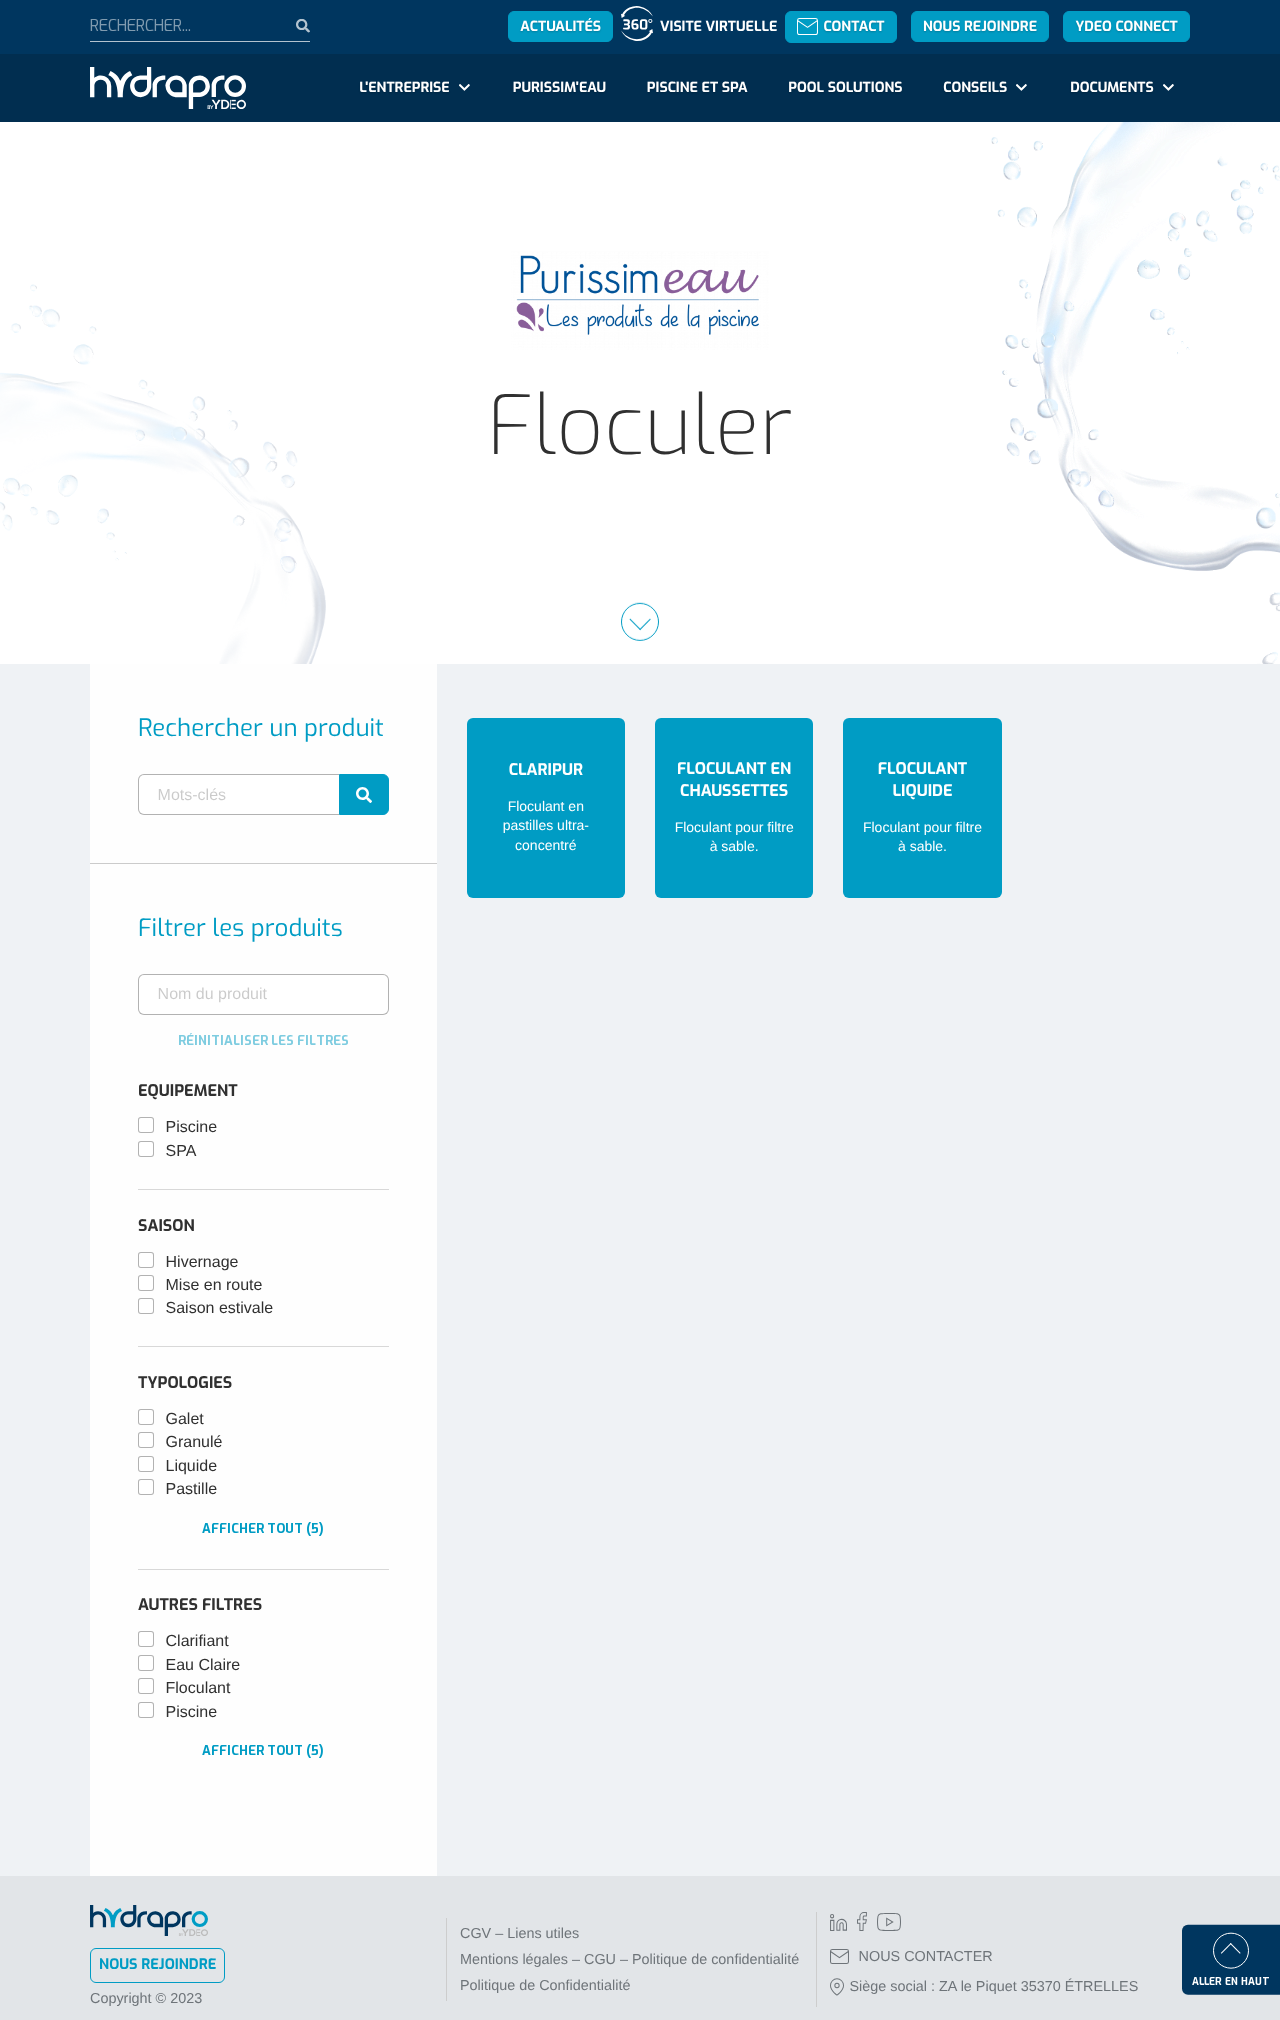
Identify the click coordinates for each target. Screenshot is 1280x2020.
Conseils (975, 87)
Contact (853, 26)
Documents (1111, 87)
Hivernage (202, 1262)
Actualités (560, 26)
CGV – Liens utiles (519, 1934)
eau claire (203, 1665)
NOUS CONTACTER (926, 1957)
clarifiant (197, 1641)
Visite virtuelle (718, 26)
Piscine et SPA (697, 87)
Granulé (194, 1442)
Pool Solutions (845, 87)
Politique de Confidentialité (545, 1986)
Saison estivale (220, 1308)
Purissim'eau (559, 87)
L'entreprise (404, 87)
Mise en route (214, 1285)
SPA (181, 1151)
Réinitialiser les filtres (263, 1040)
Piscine (192, 1127)
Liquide (192, 1466)
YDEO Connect (1126, 26)
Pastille (192, 1489)
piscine (192, 1712)
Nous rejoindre (980, 26)
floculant (198, 1688)
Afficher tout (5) (263, 1528)
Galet (185, 1419)
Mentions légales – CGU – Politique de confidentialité (629, 1960)
